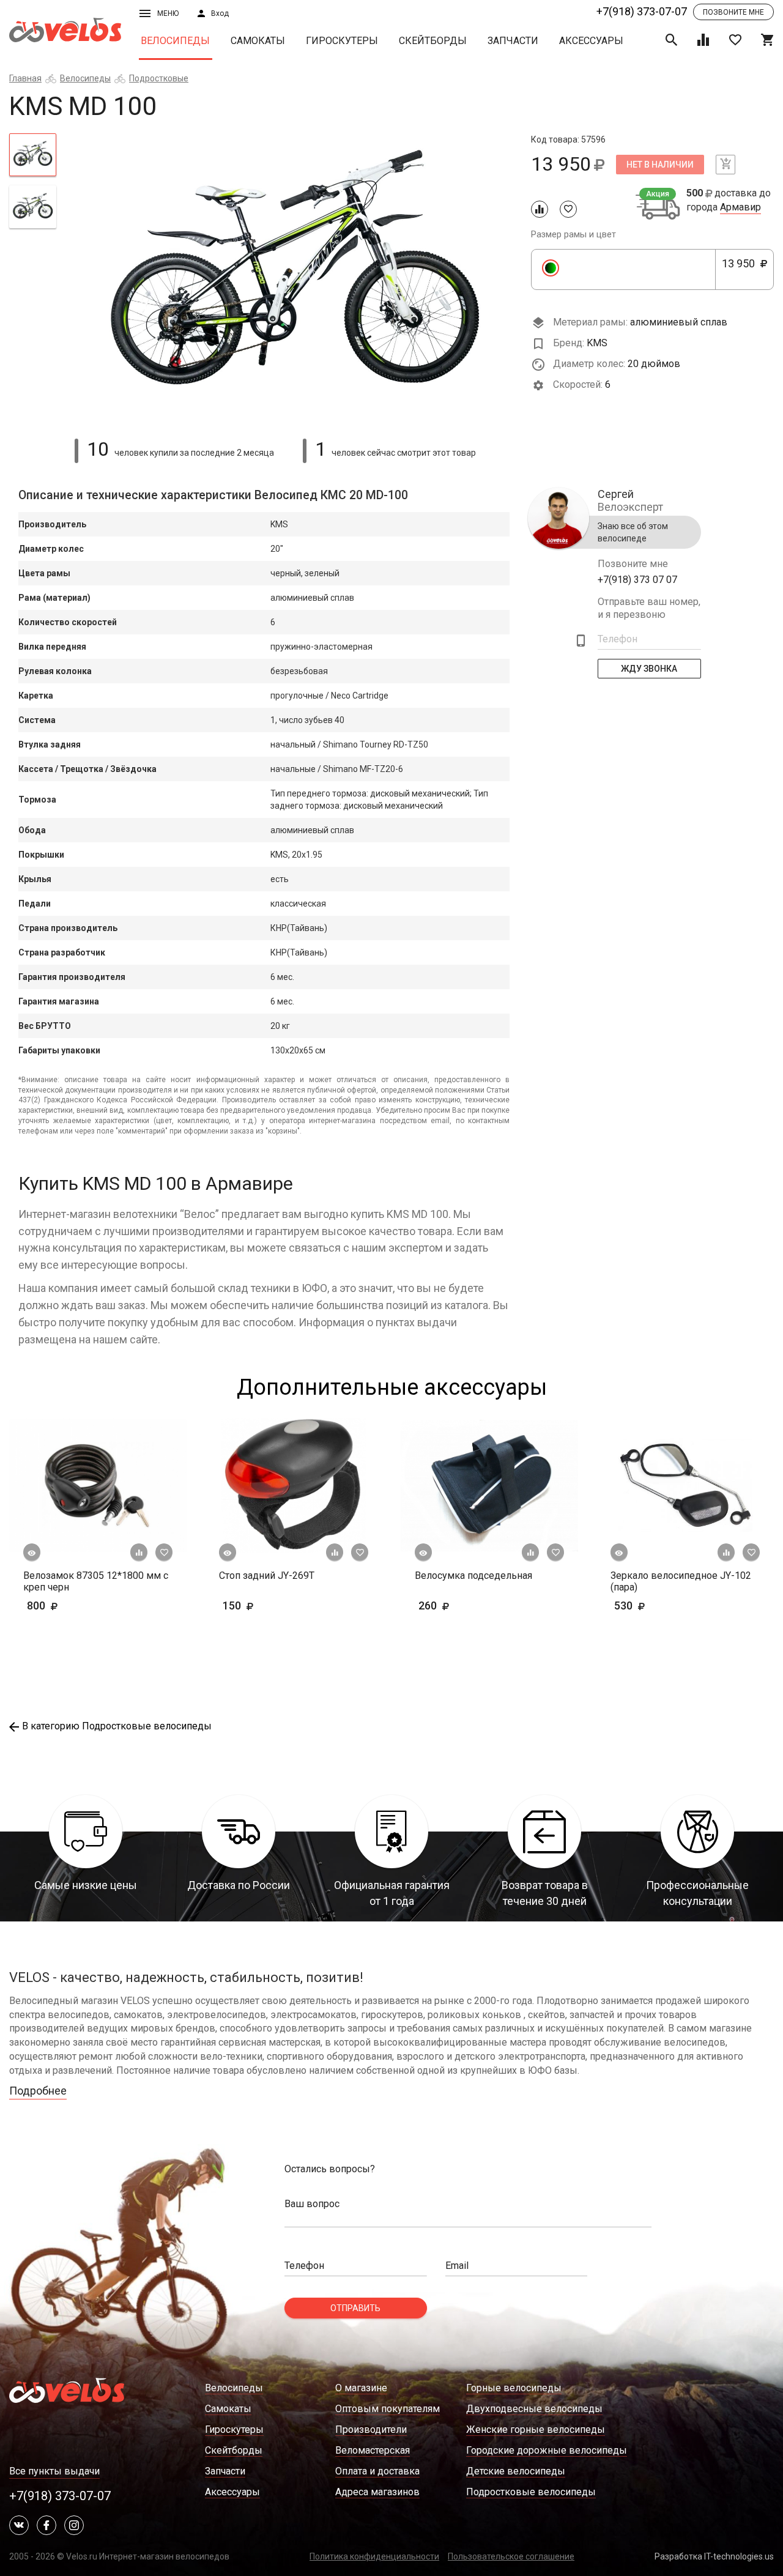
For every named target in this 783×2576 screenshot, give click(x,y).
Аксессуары (591, 41)
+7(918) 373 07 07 (637, 580)
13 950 (742, 270)
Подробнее (38, 2091)
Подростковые (159, 78)
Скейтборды (433, 41)
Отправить (355, 2308)
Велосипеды (175, 41)
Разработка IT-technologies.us (714, 2556)
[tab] (33, 155)
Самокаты (258, 41)
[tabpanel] (294, 279)
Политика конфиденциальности (374, 2556)
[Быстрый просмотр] (32, 1553)
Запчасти (513, 41)
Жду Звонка (650, 669)
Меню (168, 13)
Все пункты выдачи (54, 2471)
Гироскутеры (342, 41)
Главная (25, 78)
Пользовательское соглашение (511, 2556)
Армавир (740, 207)
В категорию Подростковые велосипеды (117, 1726)
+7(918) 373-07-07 (642, 11)
